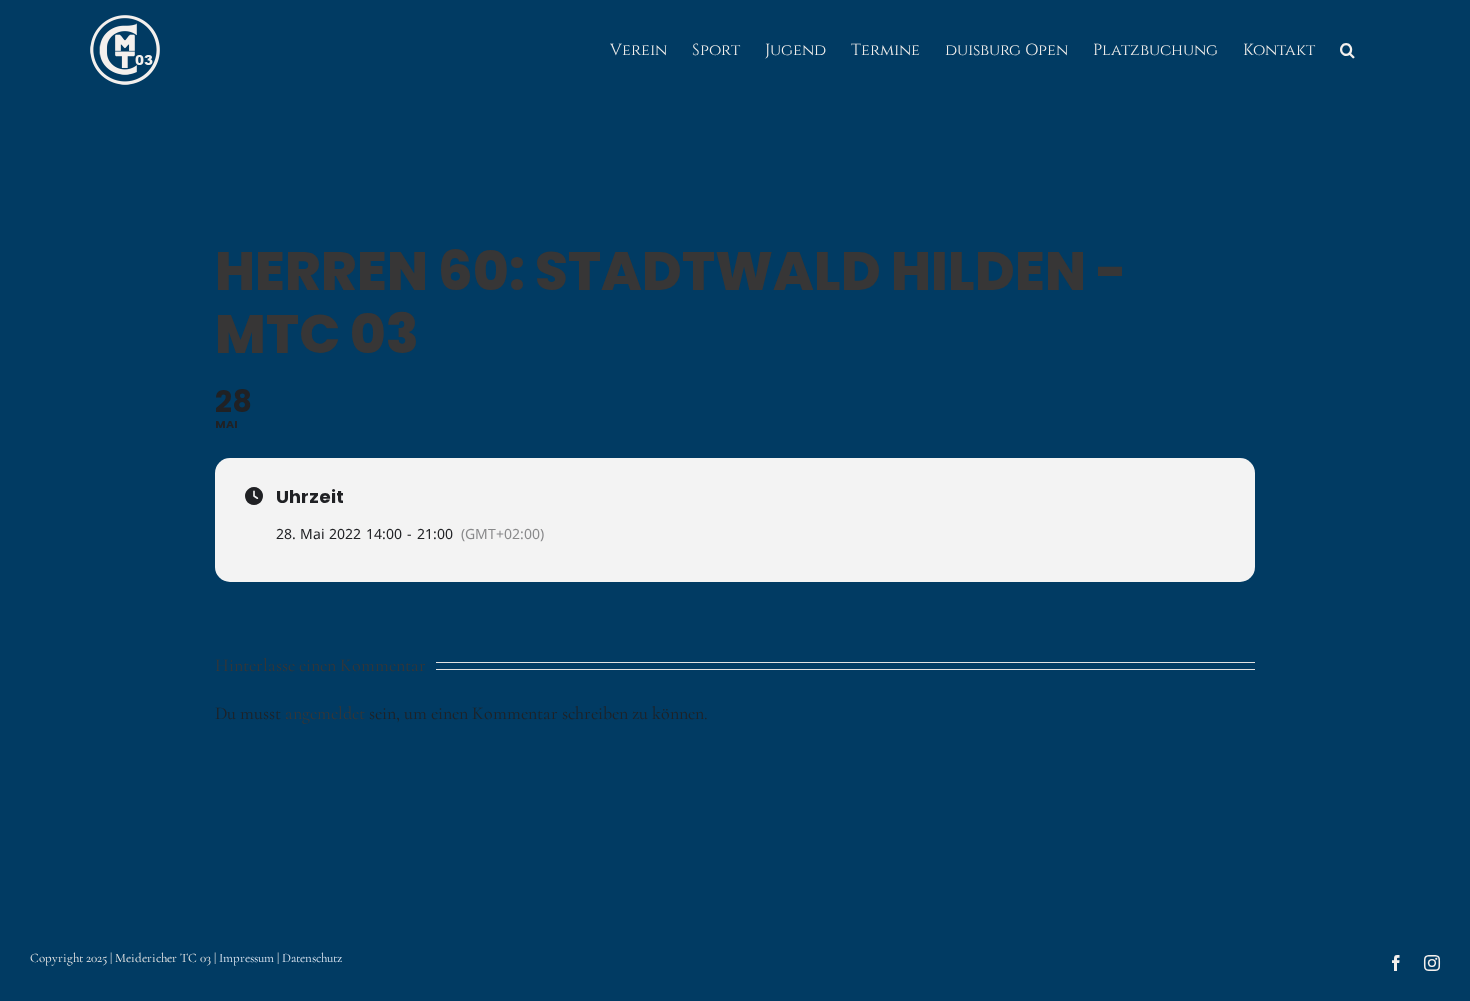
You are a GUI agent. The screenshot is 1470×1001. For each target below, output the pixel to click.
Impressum (246, 958)
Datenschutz (312, 958)
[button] (1347, 50)
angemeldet (325, 713)
